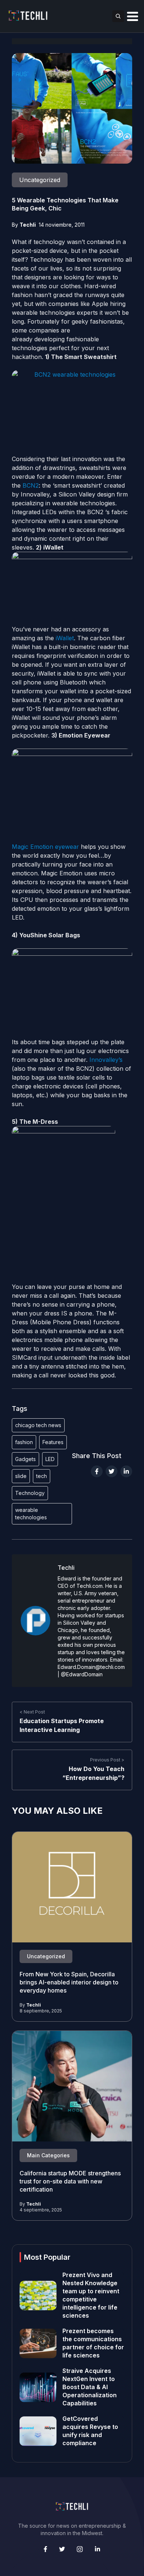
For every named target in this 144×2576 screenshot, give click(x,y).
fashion (24, 1442)
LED (50, 1459)
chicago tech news (38, 1425)
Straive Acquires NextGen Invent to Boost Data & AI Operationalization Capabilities (90, 2387)
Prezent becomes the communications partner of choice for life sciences (93, 2343)
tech (42, 1476)
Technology (30, 1493)
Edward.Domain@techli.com (91, 1667)
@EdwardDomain (82, 1674)
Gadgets (25, 1459)
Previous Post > (107, 1760)
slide (21, 1476)
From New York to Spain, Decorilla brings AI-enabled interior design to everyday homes (69, 1983)
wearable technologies (31, 1514)
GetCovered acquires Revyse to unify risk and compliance (90, 2431)
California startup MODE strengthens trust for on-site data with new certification (70, 2182)
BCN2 (31, 485)
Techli (28, 225)
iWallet (65, 638)
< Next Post (32, 1712)
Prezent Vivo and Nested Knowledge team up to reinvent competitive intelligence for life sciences (91, 2295)
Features (53, 1442)
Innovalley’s (105, 1060)
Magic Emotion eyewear (45, 847)
